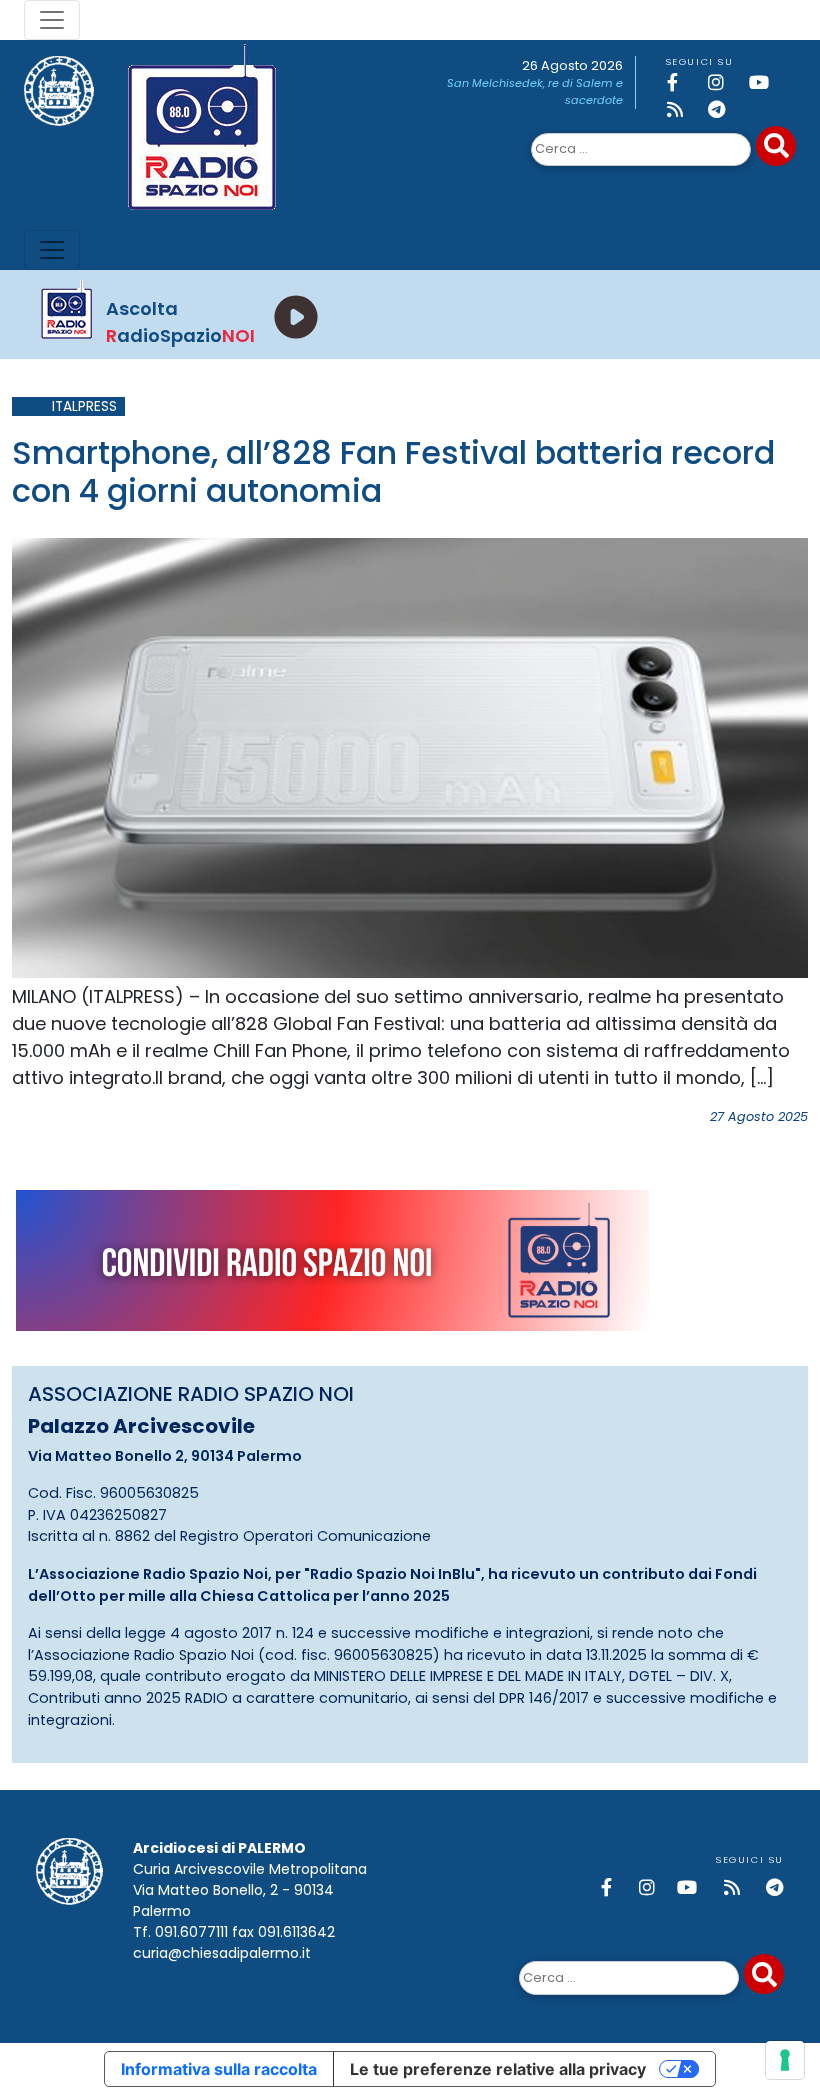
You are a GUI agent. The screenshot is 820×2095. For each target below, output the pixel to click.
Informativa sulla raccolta (219, 2069)
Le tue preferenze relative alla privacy (498, 2069)
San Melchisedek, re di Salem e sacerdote (535, 91)
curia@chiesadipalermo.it (222, 1953)
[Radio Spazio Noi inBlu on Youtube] (766, 82)
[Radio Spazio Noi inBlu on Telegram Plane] (725, 109)
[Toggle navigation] (52, 20)
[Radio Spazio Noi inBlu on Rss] (684, 109)
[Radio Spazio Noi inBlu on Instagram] (725, 82)
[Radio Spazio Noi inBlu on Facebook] (684, 82)
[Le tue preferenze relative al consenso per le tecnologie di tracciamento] (785, 2060)
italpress (84, 406)
